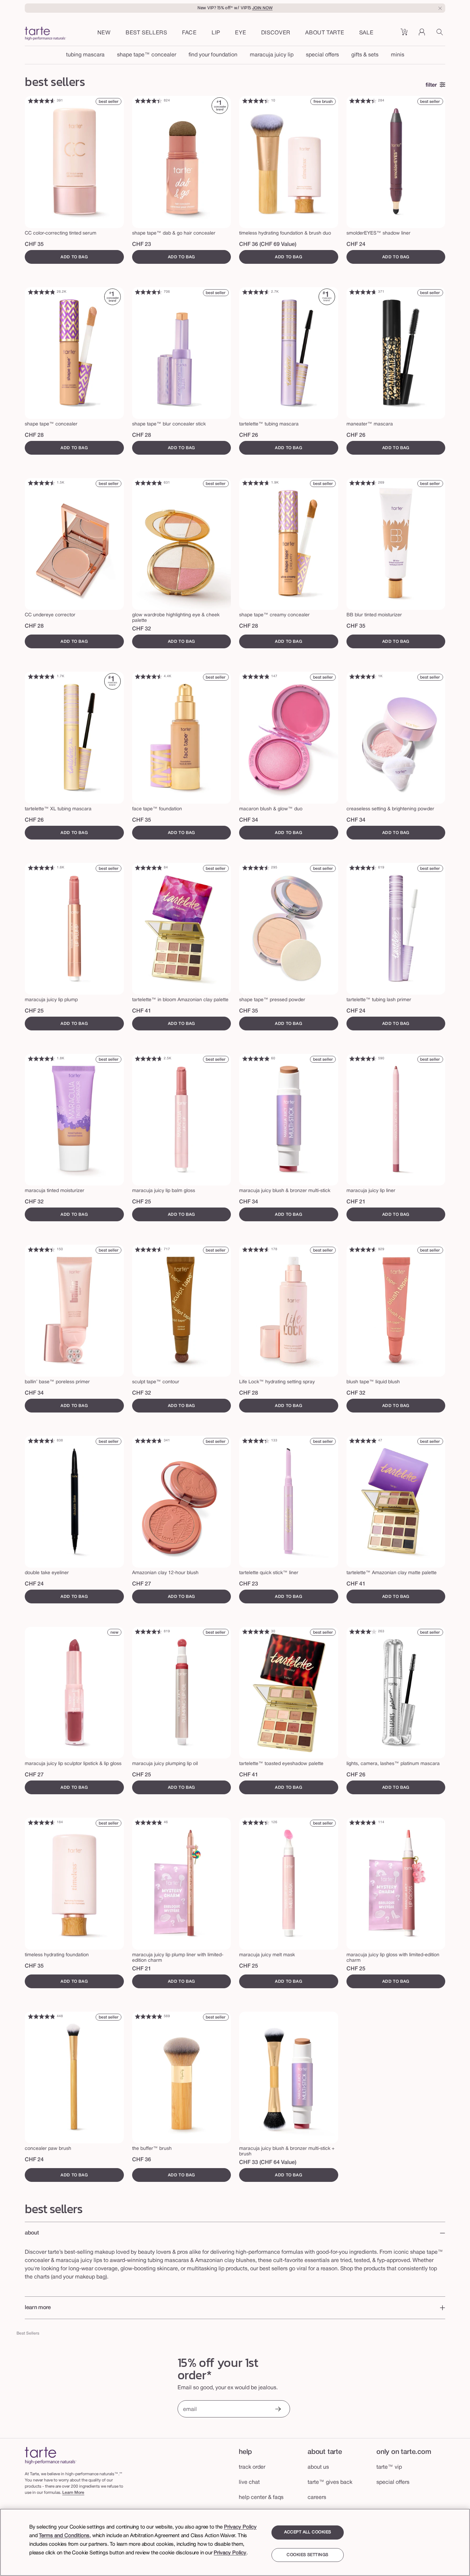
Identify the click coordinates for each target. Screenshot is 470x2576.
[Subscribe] (278, 2410)
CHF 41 (142, 1011)
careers (317, 2498)
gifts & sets (365, 55)
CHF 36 (142, 2160)
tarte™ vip (389, 2467)
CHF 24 (356, 245)
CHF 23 (142, 245)
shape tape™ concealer (147, 55)
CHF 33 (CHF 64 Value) (268, 2163)
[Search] (441, 34)
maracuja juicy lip (272, 55)
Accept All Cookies (308, 2532)
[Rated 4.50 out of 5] (149, 292)
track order (252, 2467)
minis (398, 55)
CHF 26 (249, 435)
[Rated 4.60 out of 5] (42, 101)
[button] (189, 33)
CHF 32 (142, 629)
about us (318, 2467)
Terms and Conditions (64, 2536)
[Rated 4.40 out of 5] (149, 101)
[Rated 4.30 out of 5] (256, 1441)
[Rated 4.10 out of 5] (363, 1632)
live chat (249, 2482)
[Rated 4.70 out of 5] (363, 292)
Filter (431, 85)
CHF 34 (249, 820)
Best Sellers (28, 2333)
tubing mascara (85, 55)
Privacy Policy (240, 2527)
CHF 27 (142, 1584)
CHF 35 (34, 245)
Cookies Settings (307, 2555)
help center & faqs (261, 2498)
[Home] (51, 2455)
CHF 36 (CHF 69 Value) (268, 245)
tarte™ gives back (330, 2482)
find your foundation (213, 55)
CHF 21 (356, 1202)
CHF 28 (34, 435)
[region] (235, 2542)
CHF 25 (34, 1011)
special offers (322, 55)
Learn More (73, 2493)
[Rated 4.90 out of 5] (256, 1059)
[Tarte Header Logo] (45, 34)
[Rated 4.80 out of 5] (42, 292)
